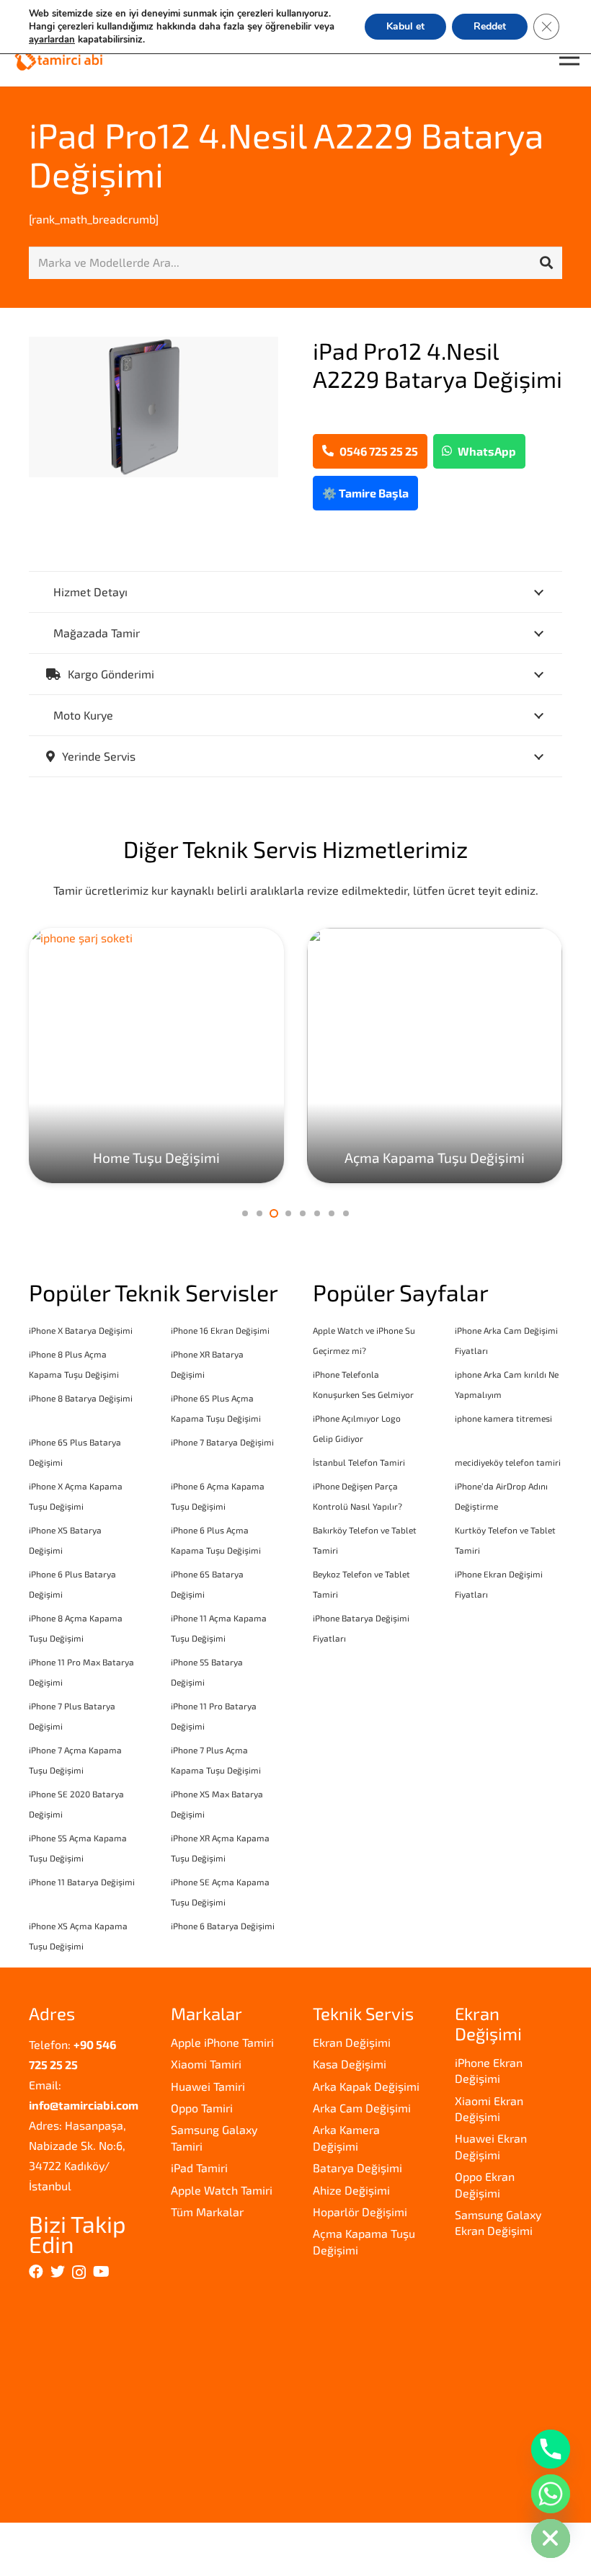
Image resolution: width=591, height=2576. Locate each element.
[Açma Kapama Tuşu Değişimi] (435, 1055)
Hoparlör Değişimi (360, 2212)
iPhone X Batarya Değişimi (81, 1330)
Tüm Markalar (207, 2212)
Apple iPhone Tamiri (222, 2042)
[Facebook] (36, 2272)
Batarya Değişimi (357, 2168)
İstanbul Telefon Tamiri (359, 1462)
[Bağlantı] (59, 58)
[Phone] (551, 2449)
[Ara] (546, 263)
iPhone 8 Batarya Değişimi (81, 1398)
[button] (245, 1213)
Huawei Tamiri (208, 2086)
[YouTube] (101, 2272)
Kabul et (405, 26)
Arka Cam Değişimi (362, 2108)
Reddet (490, 26)
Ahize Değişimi (351, 2190)
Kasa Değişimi (350, 2064)
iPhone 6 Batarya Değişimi (223, 1926)
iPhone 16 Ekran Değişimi (220, 1330)
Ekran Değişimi (352, 2042)
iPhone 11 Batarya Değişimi (82, 1882)
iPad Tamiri (199, 2168)
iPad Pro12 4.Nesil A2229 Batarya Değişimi (286, 154)
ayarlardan (52, 40)
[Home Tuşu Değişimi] (156, 1055)
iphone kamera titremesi (503, 1418)
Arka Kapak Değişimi (366, 2086)
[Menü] (569, 58)
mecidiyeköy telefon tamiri (508, 1462)
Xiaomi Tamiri (206, 2064)
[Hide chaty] (551, 2539)
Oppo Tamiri (202, 2108)
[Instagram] (79, 2272)
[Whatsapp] (551, 2494)
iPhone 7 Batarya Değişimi (222, 1442)
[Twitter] (58, 2272)
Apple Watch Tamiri (222, 2190)
